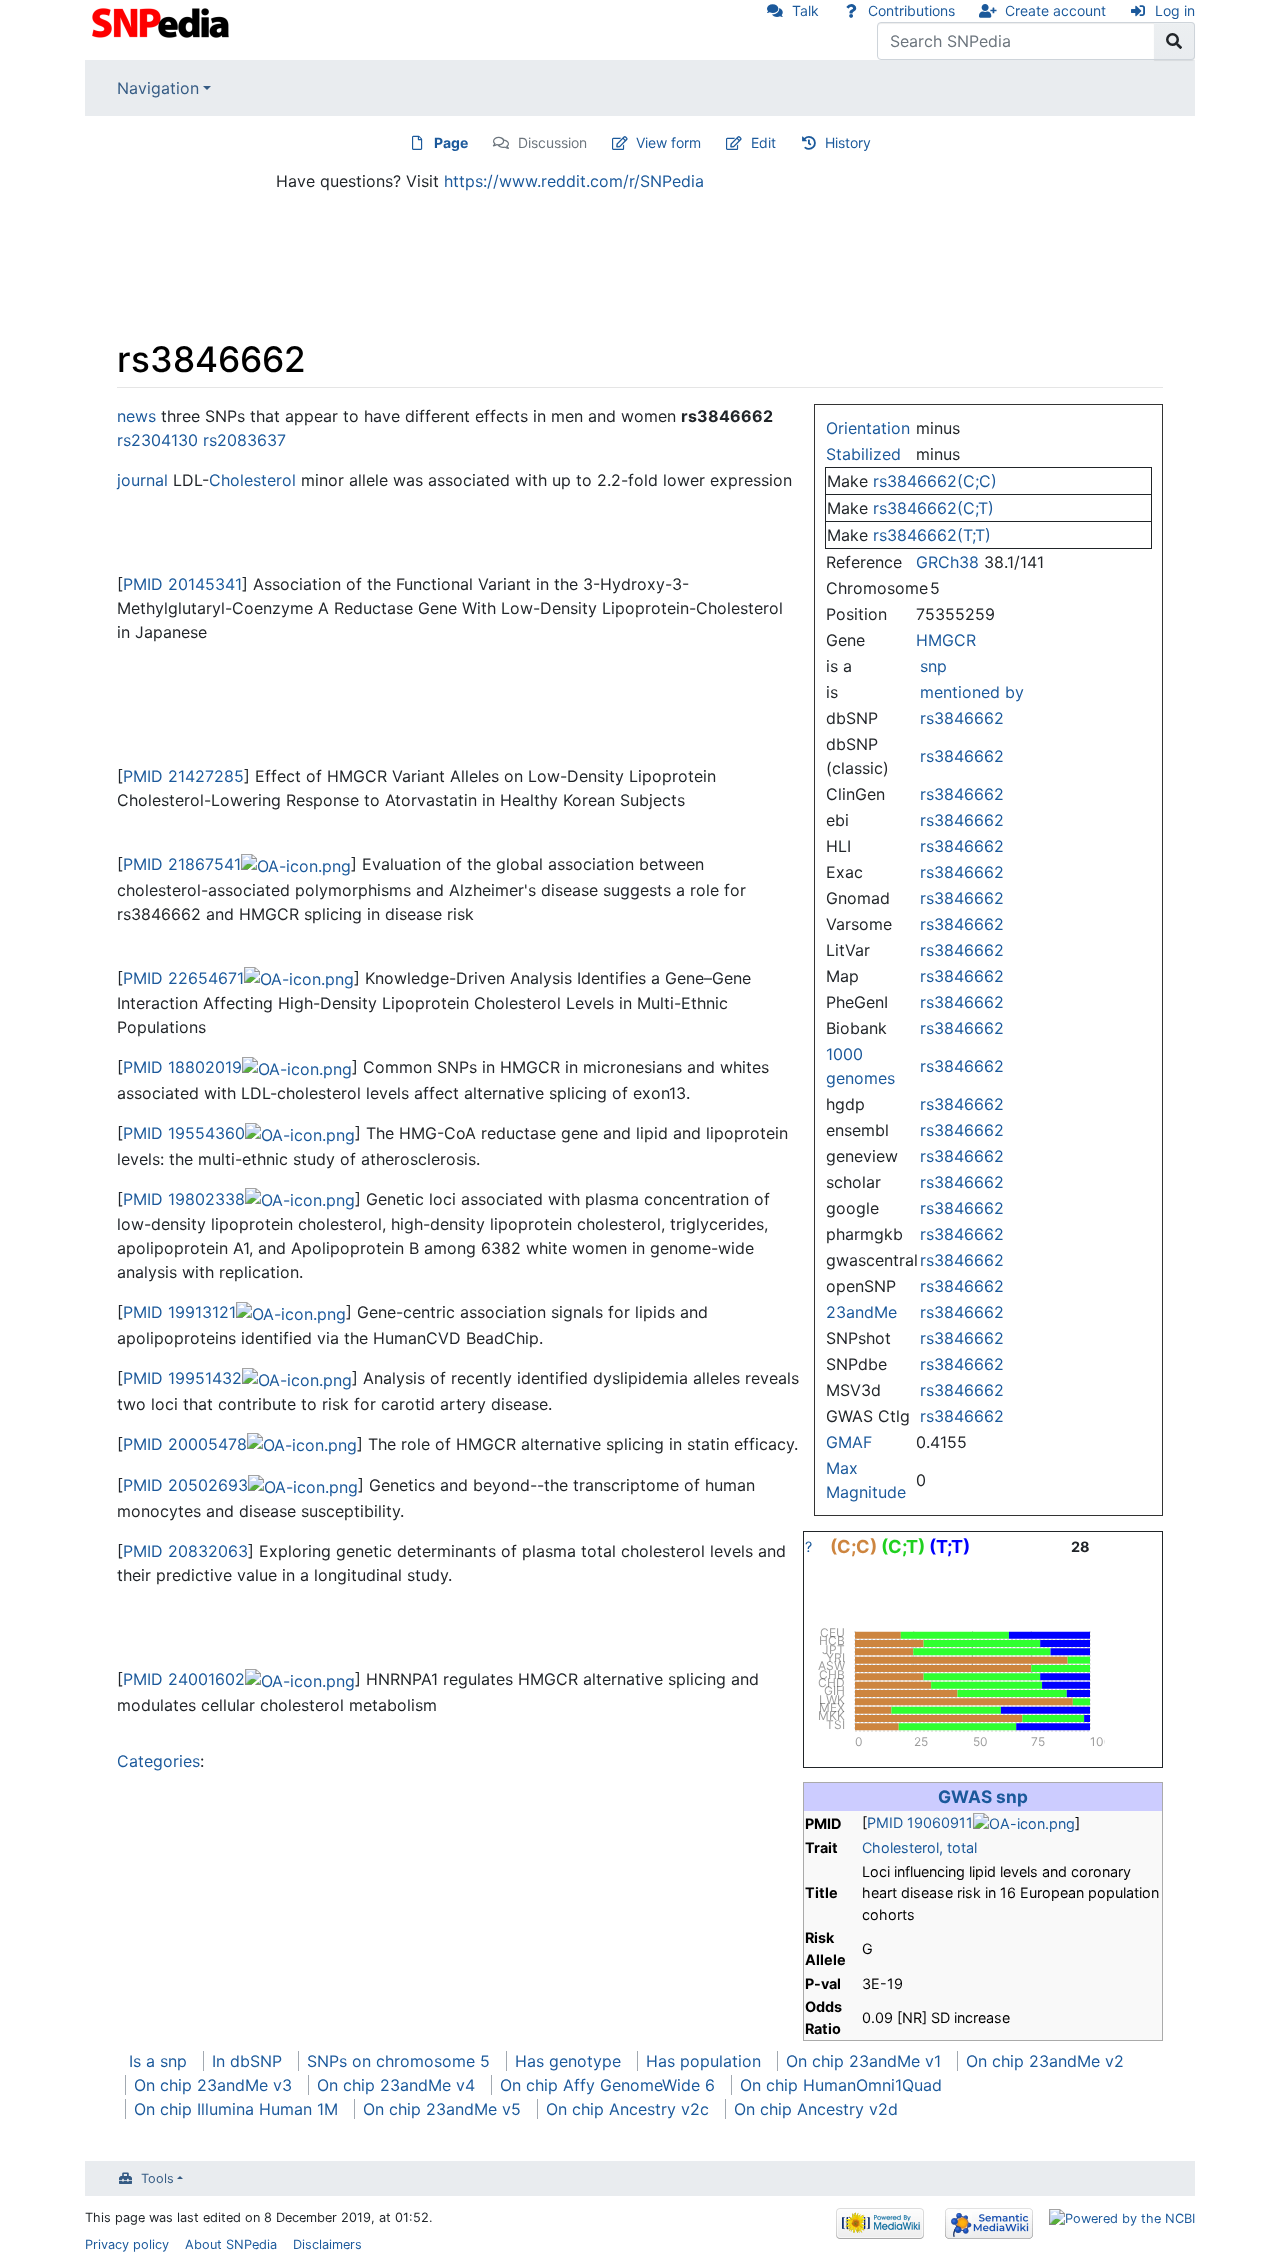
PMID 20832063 (185, 1551)
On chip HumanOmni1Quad (841, 2085)
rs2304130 (157, 440)
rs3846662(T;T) (932, 535)
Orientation (868, 428)
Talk (805, 10)
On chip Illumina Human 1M (236, 2109)
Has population (703, 2061)
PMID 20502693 (185, 1485)
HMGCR (946, 640)
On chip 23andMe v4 (396, 2085)
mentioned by (972, 692)
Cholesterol (252, 480)
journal (142, 480)
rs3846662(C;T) (933, 508)
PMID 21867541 (182, 864)
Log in (1175, 10)
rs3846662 (962, 718)
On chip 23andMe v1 (863, 2061)
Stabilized (863, 454)
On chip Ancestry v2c (627, 2109)
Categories (158, 1761)
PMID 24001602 (184, 1679)
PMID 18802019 (182, 1067)
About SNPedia (231, 2244)
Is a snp (158, 2061)
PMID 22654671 (183, 978)
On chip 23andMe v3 (213, 2085)
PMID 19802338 (184, 1199)
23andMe (861, 1312)
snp (933, 666)
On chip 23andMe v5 (442, 2109)
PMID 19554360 (184, 1133)
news (136, 416)
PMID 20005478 (185, 1444)
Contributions (911, 10)
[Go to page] (1174, 41)
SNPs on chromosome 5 (398, 2061)
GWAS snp (983, 1796)
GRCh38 (947, 562)
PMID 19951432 (182, 1378)
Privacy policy (127, 2244)
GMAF (849, 1442)
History (848, 142)
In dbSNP (247, 2061)
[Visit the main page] (162, 21)
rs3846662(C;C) (935, 481)
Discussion (552, 142)
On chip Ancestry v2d (816, 2109)
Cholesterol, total (919, 1847)
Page (451, 142)
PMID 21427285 (183, 776)
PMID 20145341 (182, 584)
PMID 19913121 (179, 1312)
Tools (157, 2178)
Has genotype (568, 2061)
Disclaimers (327, 2244)
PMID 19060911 (920, 1822)
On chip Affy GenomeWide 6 (607, 2085)
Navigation (158, 88)
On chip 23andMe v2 (1045, 2061)
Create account (1055, 10)
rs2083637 (244, 440)
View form (668, 142)
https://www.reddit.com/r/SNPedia (574, 181)
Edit (763, 142)
